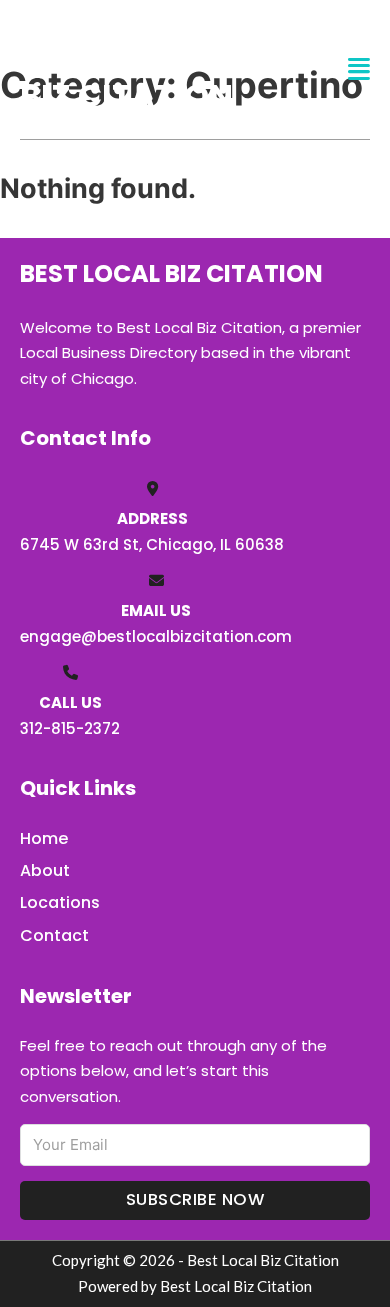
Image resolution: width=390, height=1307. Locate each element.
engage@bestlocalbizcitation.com (156, 636)
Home (44, 838)
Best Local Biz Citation (126, 68)
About (45, 870)
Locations (60, 902)
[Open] (359, 69)
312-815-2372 (70, 728)
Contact (54, 935)
